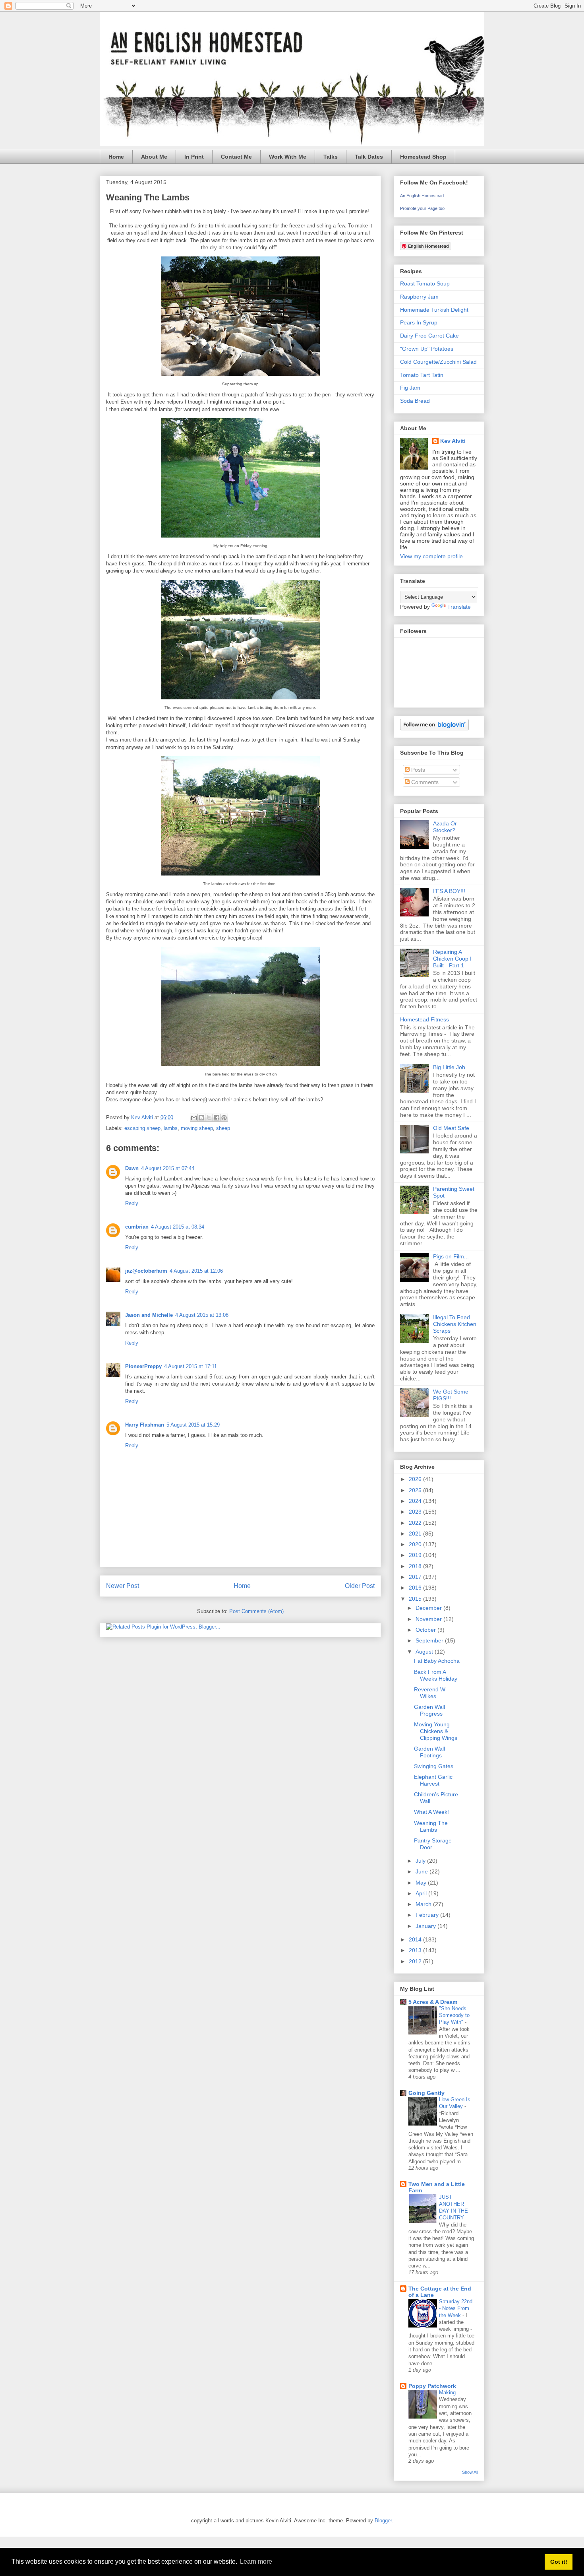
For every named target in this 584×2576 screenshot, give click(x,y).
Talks (331, 157)
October (426, 1630)
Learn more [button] (256, 2561)
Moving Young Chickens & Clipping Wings (436, 1731)
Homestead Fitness (424, 1019)
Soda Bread (415, 401)
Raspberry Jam (419, 297)
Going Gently (426, 2093)
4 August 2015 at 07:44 (168, 1168)
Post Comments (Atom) (256, 1611)
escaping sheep (142, 1128)
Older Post (360, 1586)
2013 (416, 1950)
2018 (416, 1566)
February (428, 1915)
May (422, 1883)
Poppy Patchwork (432, 2386)
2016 (416, 1588)
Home (116, 157)
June (423, 1871)
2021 (416, 1534)
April (422, 1893)
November (429, 1619)
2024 (416, 1501)
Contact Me (236, 157)
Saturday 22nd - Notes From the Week (456, 2308)
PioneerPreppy (143, 1366)
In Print (194, 157)
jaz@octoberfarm (146, 1271)
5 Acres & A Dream (433, 2002)
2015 (416, 1599)
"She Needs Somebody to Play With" (454, 2015)
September (430, 1640)
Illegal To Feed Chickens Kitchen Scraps (455, 1324)
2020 (416, 1544)
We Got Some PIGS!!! (451, 1395)
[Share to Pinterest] (224, 1118)
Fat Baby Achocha (437, 1661)
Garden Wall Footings (429, 1752)
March (424, 1904)
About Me (154, 157)
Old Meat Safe (451, 1128)
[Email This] (194, 1118)
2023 (416, 1512)
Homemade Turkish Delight (434, 310)
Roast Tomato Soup (425, 283)
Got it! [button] (559, 2562)
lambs (171, 1128)
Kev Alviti (453, 441)
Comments (424, 782)
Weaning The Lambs (431, 1826)
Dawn (132, 1168)
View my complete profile (431, 556)
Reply (132, 1203)
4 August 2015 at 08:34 (178, 1227)
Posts (417, 770)
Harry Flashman (145, 1425)
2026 (416, 1479)
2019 (416, 1555)
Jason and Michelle (149, 1315)
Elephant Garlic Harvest (433, 1780)
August (425, 1652)
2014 (416, 1939)
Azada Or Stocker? (445, 827)
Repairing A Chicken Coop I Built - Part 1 (452, 959)
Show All (470, 2472)
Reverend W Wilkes (430, 1693)
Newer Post (123, 1586)
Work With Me (288, 157)
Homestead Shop (423, 157)
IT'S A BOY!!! (449, 891)
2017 (416, 1577)
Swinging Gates (434, 1766)
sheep (223, 1128)
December (429, 1608)
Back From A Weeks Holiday (436, 1675)
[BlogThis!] (201, 1118)
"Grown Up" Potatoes (427, 349)
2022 (416, 1523)
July (421, 1861)
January (426, 1926)
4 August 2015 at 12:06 (196, 1271)
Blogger (383, 2521)
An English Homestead (422, 196)
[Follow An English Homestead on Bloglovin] (434, 728)
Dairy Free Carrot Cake (429, 336)
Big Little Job (449, 1067)
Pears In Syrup (419, 322)
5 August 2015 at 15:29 (193, 1425)
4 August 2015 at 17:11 (190, 1366)
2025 (416, 1490)
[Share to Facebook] (217, 1118)
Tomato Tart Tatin (422, 375)
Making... (451, 2393)
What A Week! (431, 1812)
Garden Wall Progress (429, 1710)
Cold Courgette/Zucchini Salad (438, 362)
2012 (416, 1961)
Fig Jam (410, 388)
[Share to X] (209, 1118)
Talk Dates (369, 157)
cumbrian (137, 1227)
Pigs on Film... (451, 1256)
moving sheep (197, 1128)
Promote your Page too (422, 208)
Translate (459, 607)
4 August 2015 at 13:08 (202, 1315)
